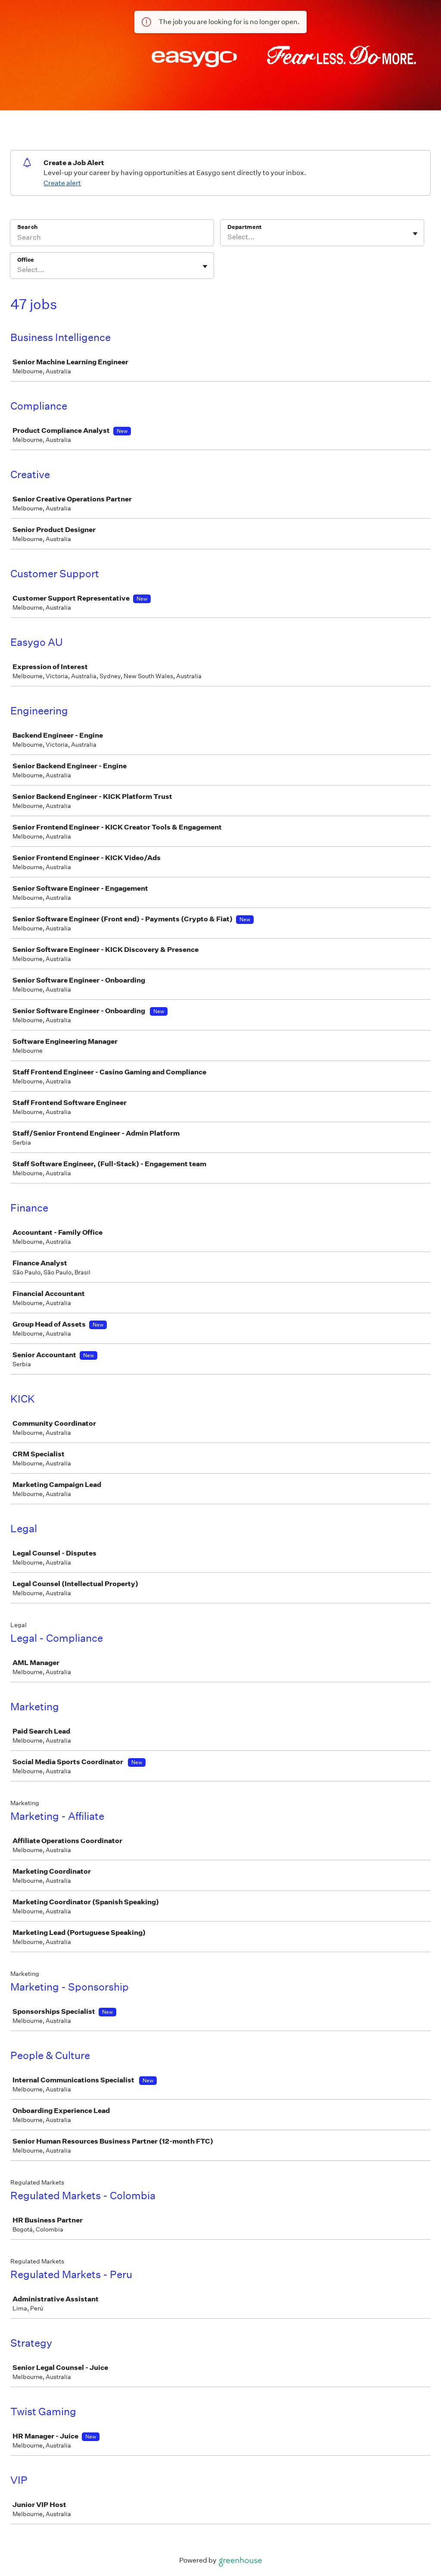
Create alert (62, 183)
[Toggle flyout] (415, 234)
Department (244, 227)
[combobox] (228, 237)
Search (27, 227)
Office (26, 260)
